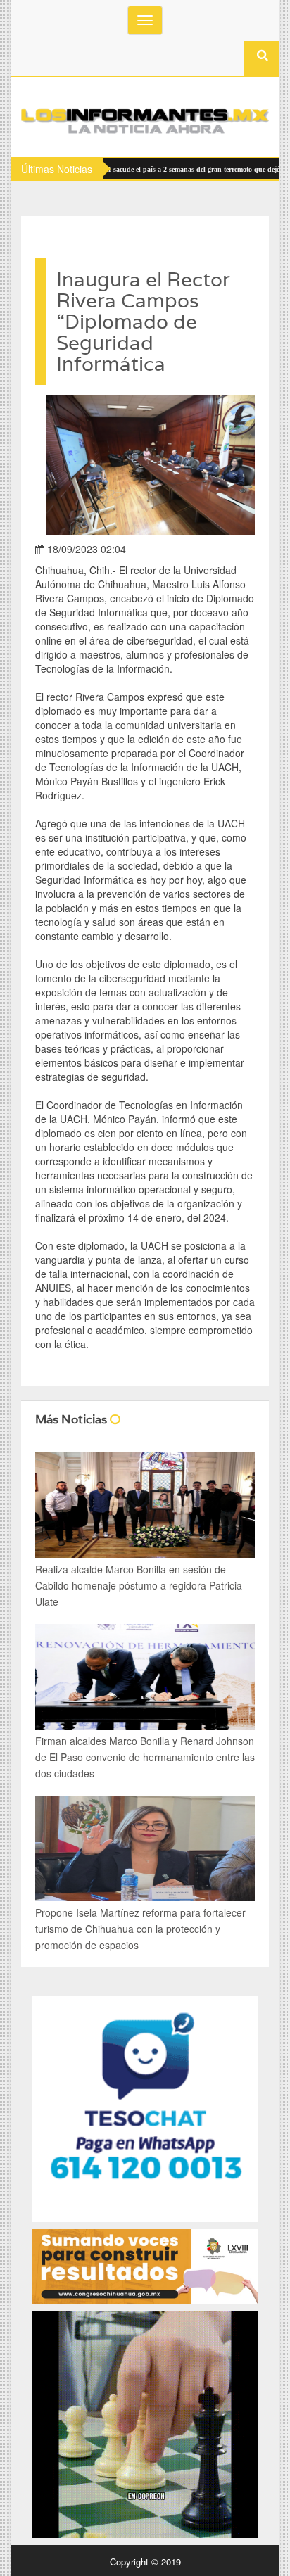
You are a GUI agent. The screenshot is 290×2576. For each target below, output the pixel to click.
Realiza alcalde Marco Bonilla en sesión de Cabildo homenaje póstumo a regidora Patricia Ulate (139, 1585)
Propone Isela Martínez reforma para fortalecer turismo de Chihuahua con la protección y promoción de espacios (140, 1929)
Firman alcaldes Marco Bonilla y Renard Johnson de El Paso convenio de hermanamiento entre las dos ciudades (145, 1757)
